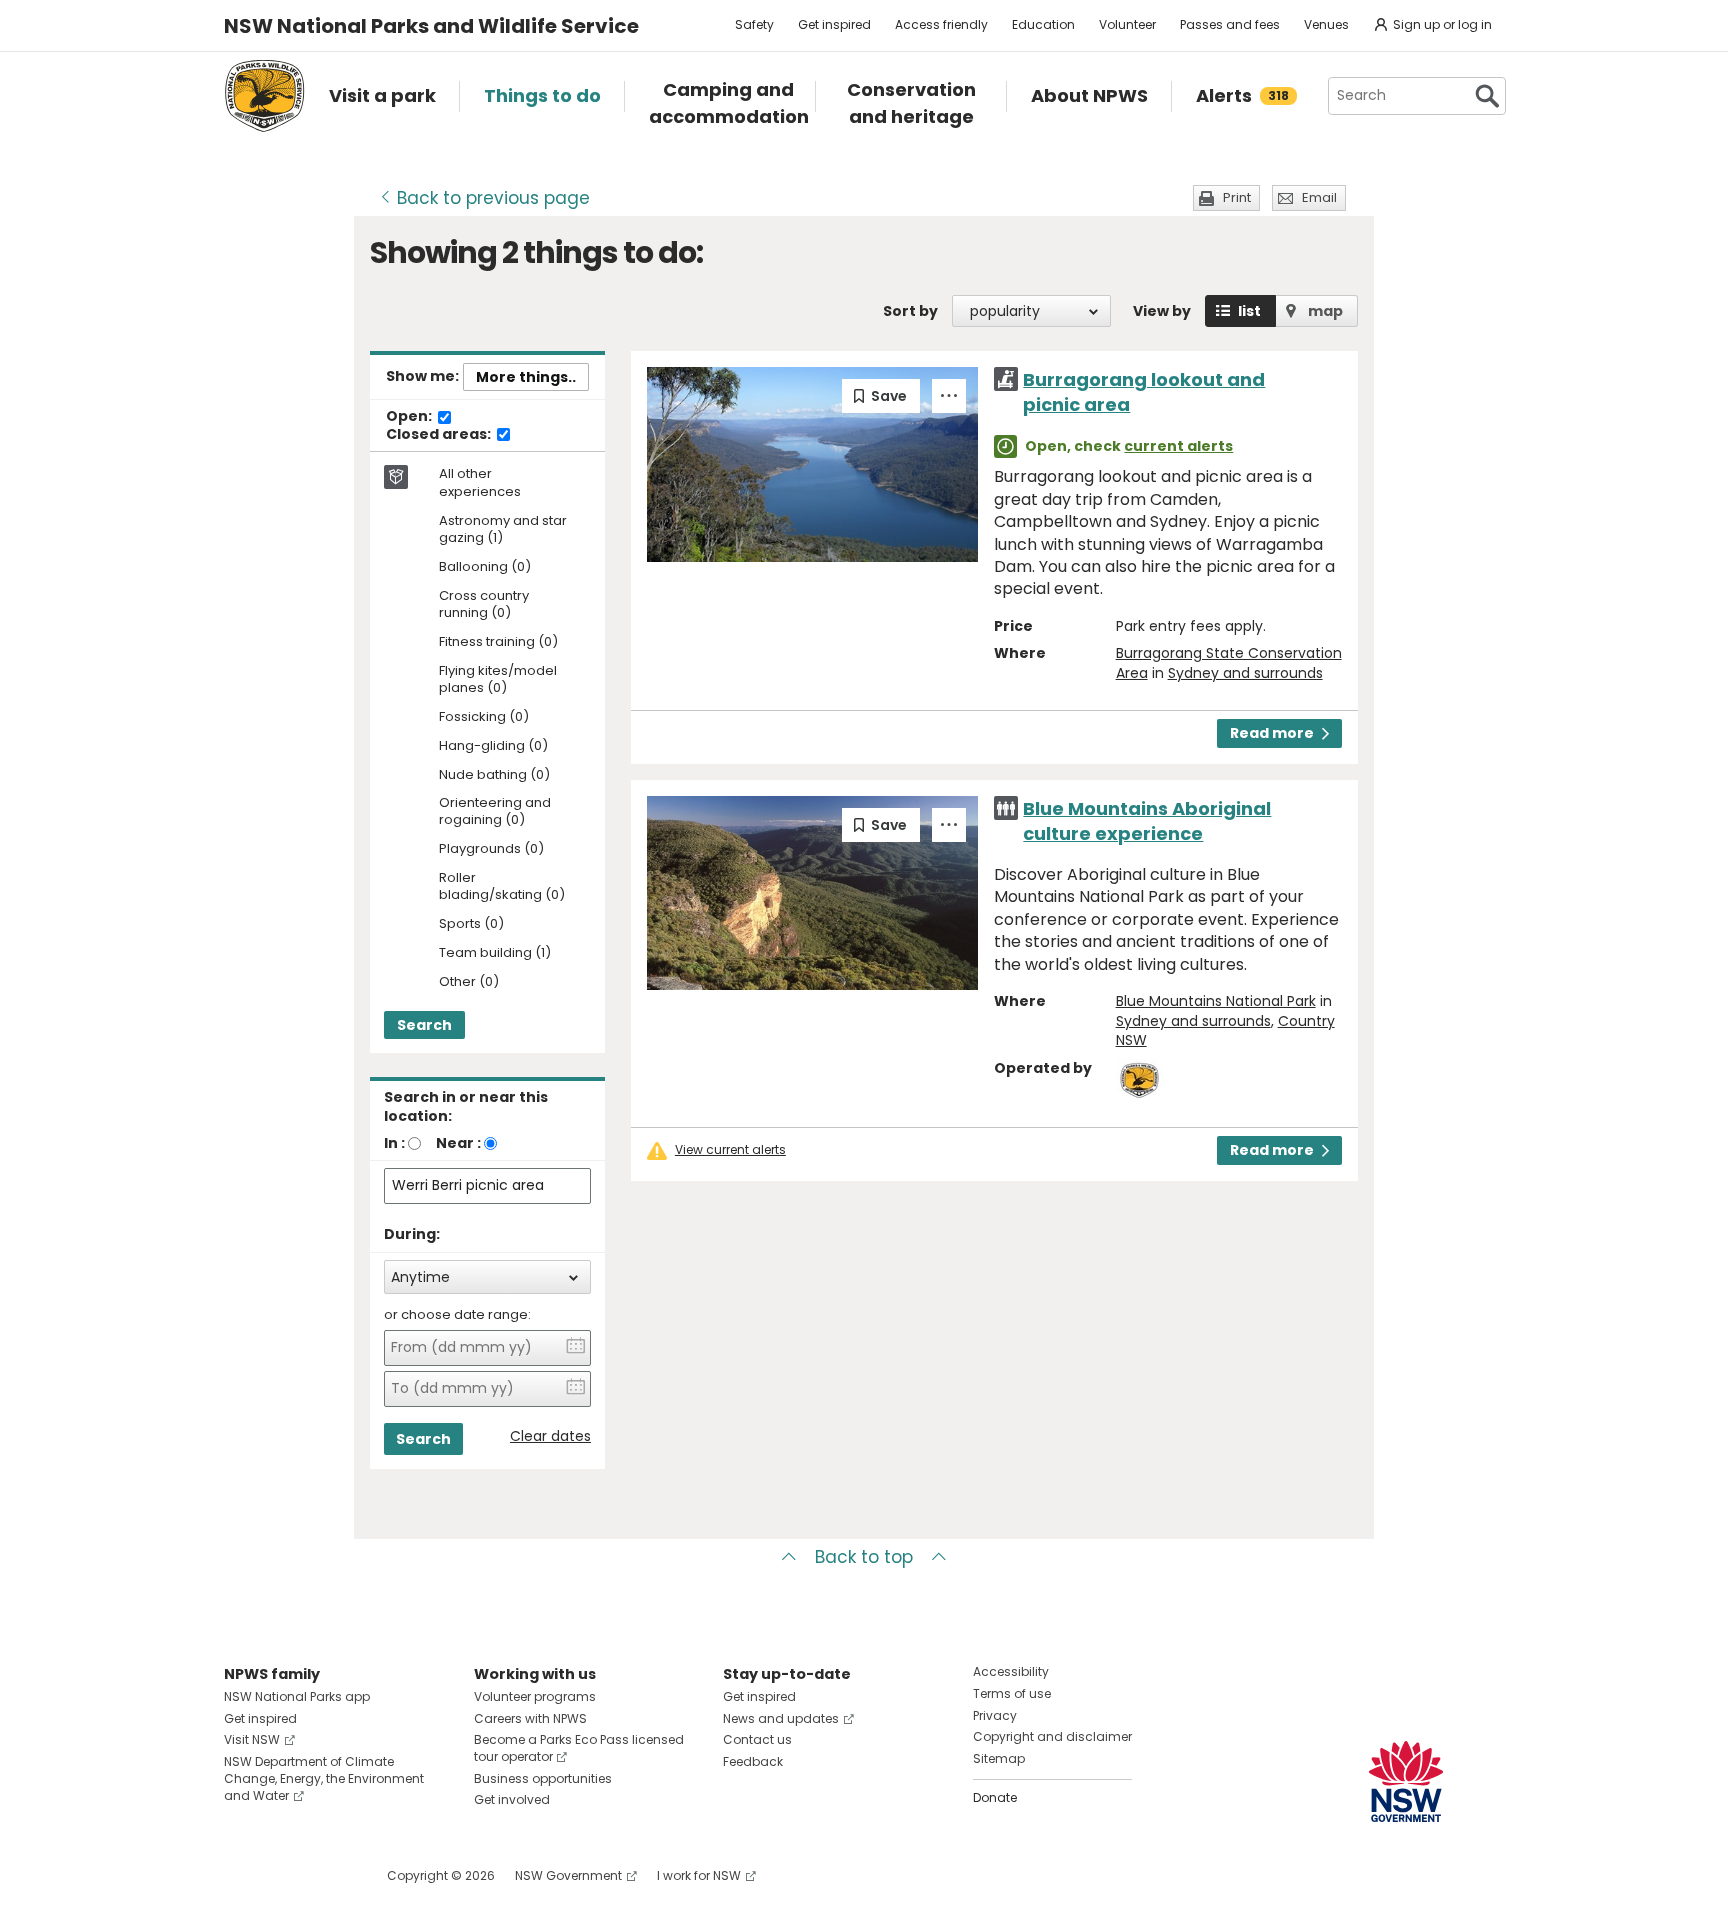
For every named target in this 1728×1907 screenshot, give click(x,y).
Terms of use (1012, 1693)
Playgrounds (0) (491, 849)
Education (1043, 24)
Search (424, 1025)
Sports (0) (471, 924)
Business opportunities (543, 1778)
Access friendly (941, 24)
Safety (754, 24)
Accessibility (1011, 1671)
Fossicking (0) (484, 717)
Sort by (910, 311)
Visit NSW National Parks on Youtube (328, 1875)
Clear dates (550, 1436)
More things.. (526, 377)
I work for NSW (699, 1875)
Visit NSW (252, 1739)
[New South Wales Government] (1406, 1781)
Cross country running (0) (484, 605)
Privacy (995, 1715)
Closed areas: (440, 435)
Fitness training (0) (498, 642)
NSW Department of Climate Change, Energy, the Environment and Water (324, 1778)
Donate (995, 1797)
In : (394, 1143)
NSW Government (568, 1875)
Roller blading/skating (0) (502, 887)
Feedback (753, 1761)
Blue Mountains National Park (1216, 1001)
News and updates (781, 1718)
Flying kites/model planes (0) (498, 680)
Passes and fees (1230, 24)
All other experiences (480, 483)
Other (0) (469, 982)
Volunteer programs (535, 1696)
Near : (458, 1143)
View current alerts (730, 1150)
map (1325, 311)
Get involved (512, 1799)
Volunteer (1127, 24)
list (1249, 311)
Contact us (757, 1739)
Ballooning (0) (485, 567)
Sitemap (999, 1758)
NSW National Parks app (297, 1696)
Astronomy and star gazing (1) (503, 530)
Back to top (864, 1557)
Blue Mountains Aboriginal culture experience (1147, 821)
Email (1319, 197)
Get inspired (834, 24)
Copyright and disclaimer (1052, 1736)
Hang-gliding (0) (493, 746)
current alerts (1178, 446)
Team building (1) (495, 953)
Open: (410, 417)
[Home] (264, 96)
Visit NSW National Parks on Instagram (285, 1875)
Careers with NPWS (530, 1718)
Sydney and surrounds (1245, 673)
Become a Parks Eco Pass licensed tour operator (579, 1748)
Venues (1326, 24)
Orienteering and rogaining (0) (495, 812)
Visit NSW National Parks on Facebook (242, 1875)
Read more (1272, 733)
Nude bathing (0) (494, 775)
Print (1237, 197)
